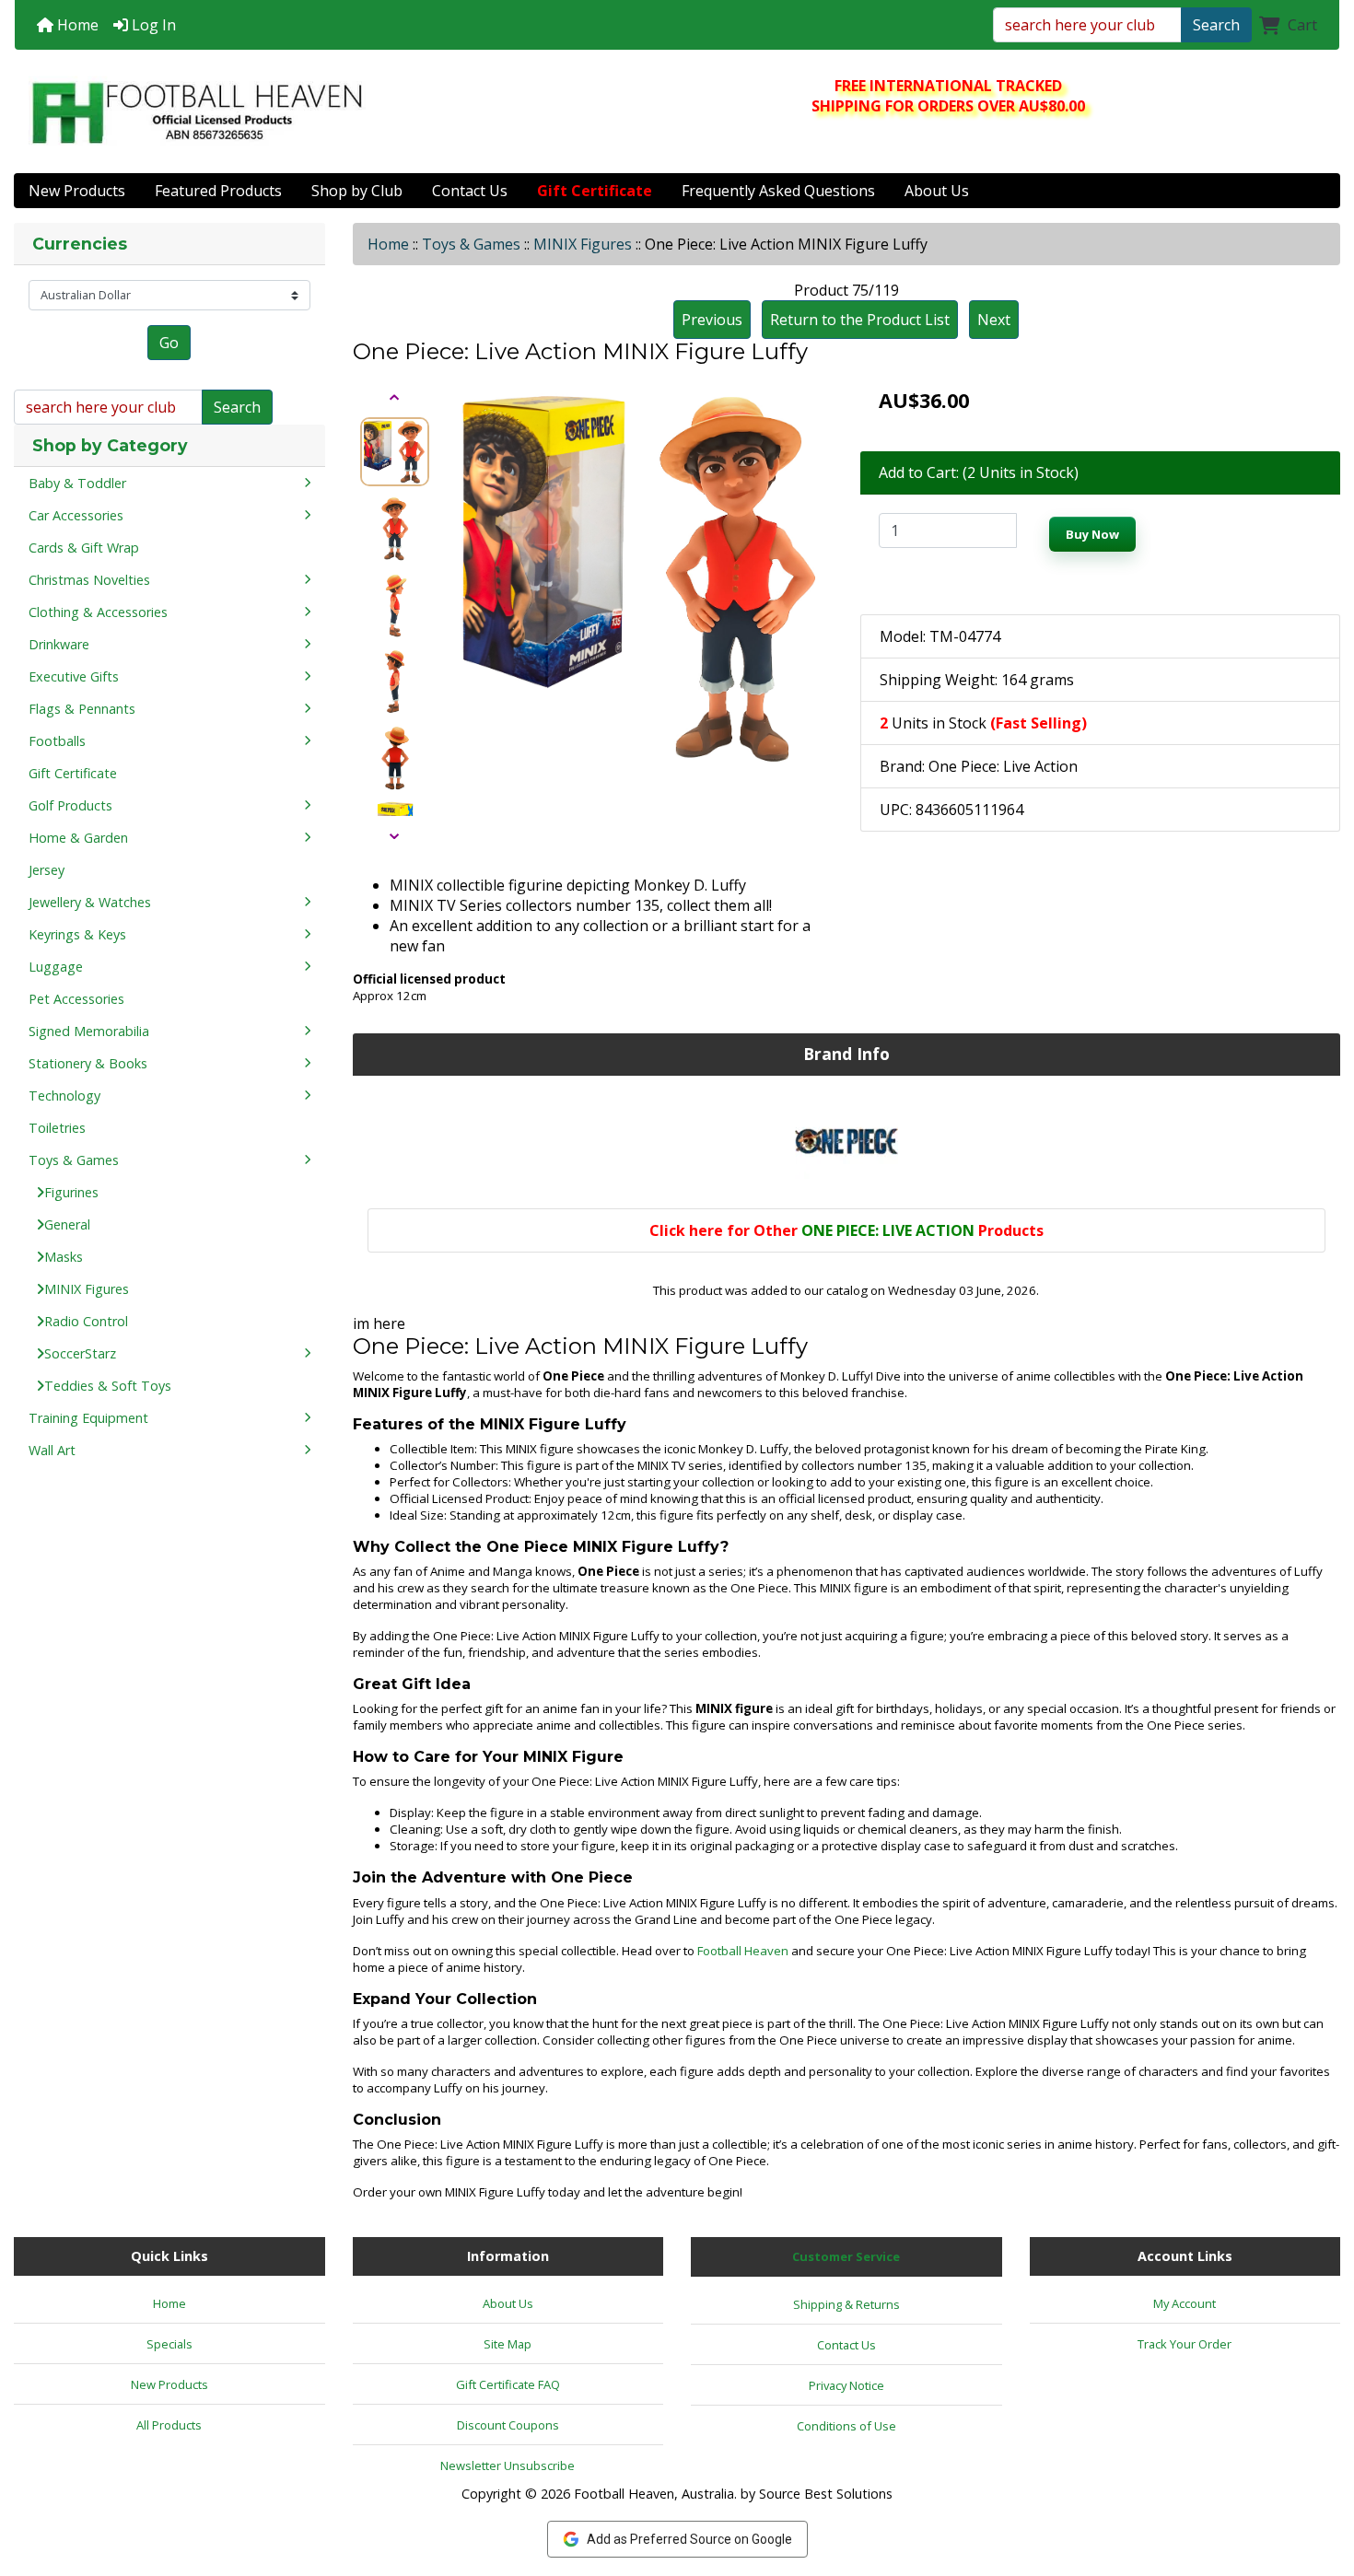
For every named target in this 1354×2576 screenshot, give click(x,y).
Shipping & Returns (846, 2304)
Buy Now (1092, 534)
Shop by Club (357, 191)
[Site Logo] (197, 112)
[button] (1320, 2485)
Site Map (508, 2344)
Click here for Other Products (846, 1230)
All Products (169, 2425)
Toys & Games (471, 244)
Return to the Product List (860, 320)
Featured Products (218, 191)
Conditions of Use (846, 2426)
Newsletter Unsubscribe (508, 2465)
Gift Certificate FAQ (508, 2384)
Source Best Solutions (826, 2494)
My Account (1185, 2303)
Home (76, 25)
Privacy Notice (846, 2385)
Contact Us (470, 191)
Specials (169, 2344)
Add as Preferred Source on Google (689, 2539)
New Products (77, 191)
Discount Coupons (508, 2425)
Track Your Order (1185, 2344)
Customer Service (846, 2256)
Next (994, 320)
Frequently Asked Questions (778, 191)
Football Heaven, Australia (654, 2494)
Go (169, 343)
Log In (152, 25)
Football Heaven (743, 1951)
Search (1216, 25)
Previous (712, 320)
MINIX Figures (583, 244)
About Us (937, 191)
